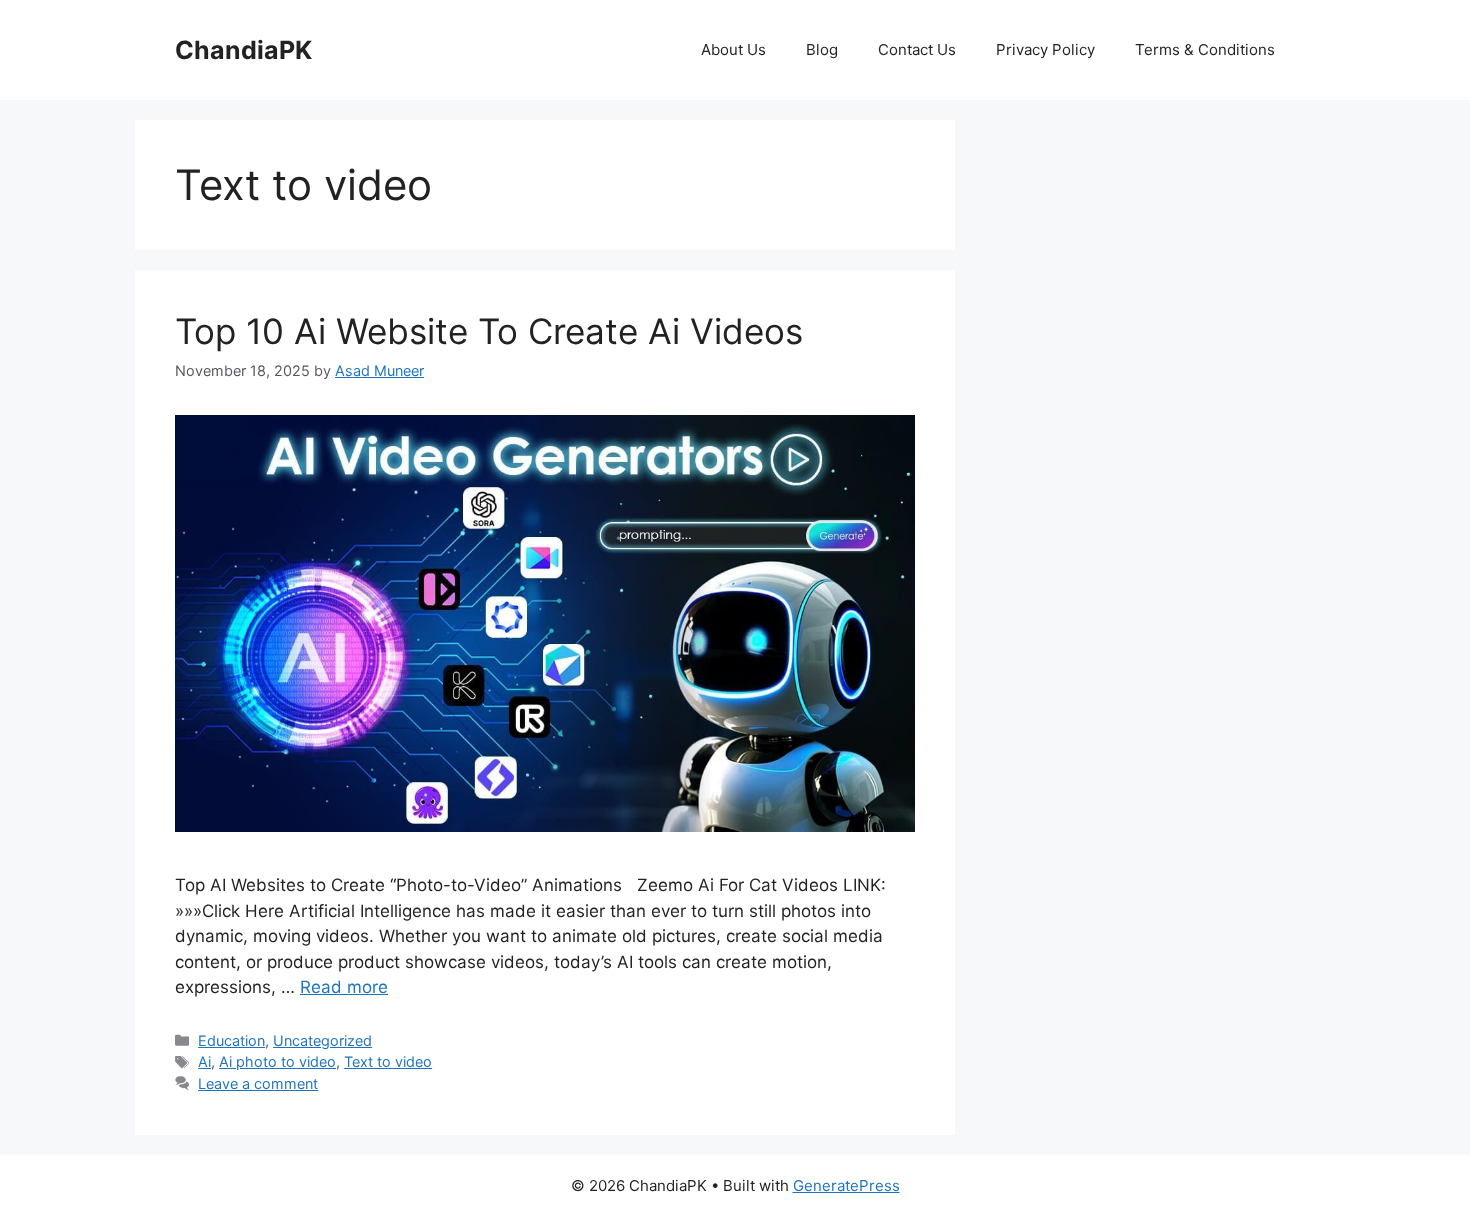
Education (231, 1040)
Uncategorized (322, 1040)
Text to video (388, 1061)
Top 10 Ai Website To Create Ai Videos (489, 331)
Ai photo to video (277, 1061)
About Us (733, 49)
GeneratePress (846, 1185)
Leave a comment (258, 1083)
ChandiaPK (243, 50)
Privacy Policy (1045, 49)
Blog (822, 49)
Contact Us (917, 49)
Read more (344, 987)
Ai (204, 1061)
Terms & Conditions (1205, 49)
